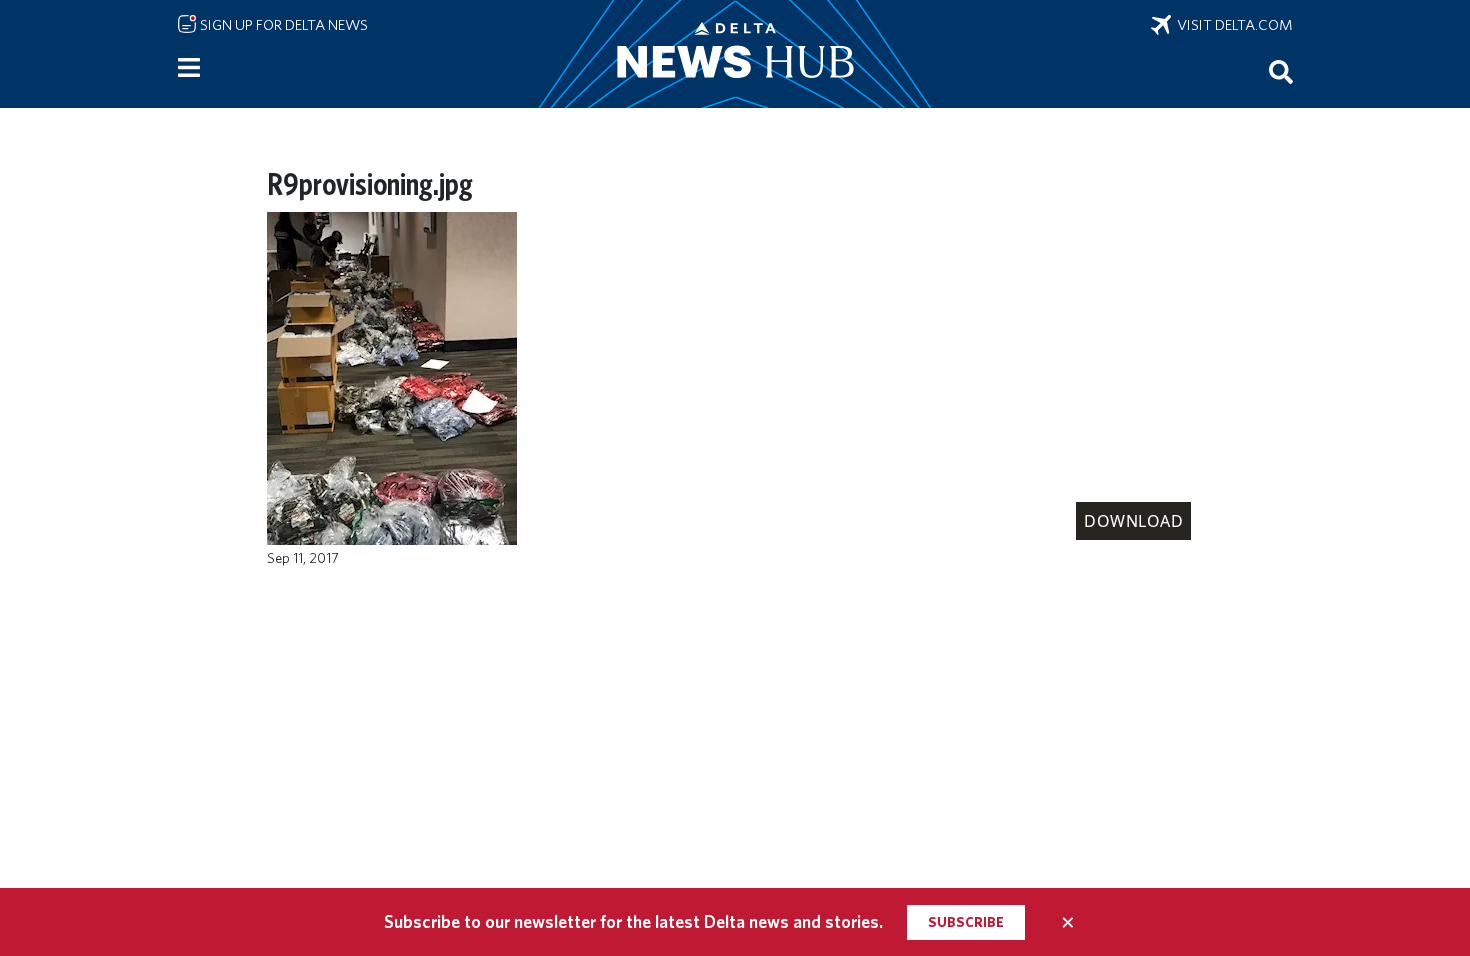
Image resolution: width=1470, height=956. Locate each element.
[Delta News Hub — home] (735, 54)
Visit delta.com (1232, 25)
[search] (1281, 71)
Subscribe (966, 922)
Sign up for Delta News (282, 25)
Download (1133, 521)
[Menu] (189, 68)
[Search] (1281, 71)
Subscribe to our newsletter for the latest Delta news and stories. (633, 921)
